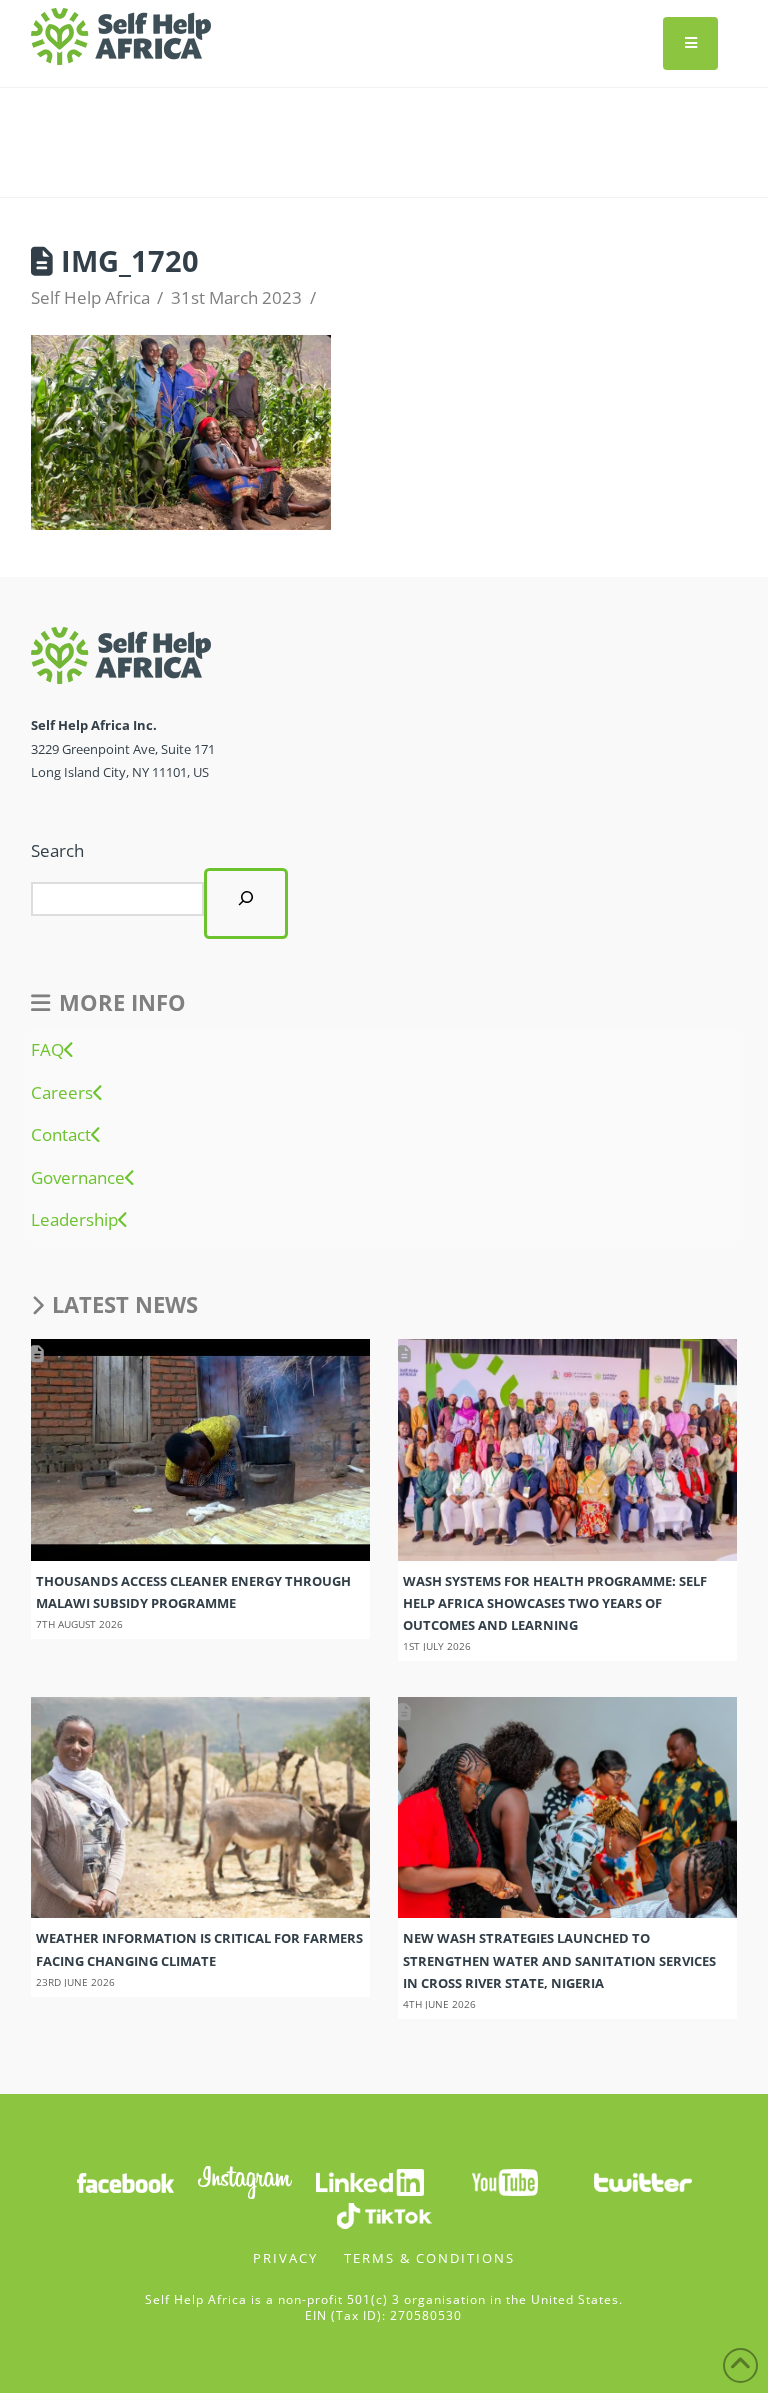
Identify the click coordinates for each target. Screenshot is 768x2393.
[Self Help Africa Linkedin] (367, 2181)
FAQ (47, 1050)
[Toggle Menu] (690, 43)
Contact (61, 1135)
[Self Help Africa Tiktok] (384, 2214)
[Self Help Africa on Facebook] (125, 2181)
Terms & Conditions (429, 2258)
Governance (78, 1178)
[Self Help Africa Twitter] (643, 2181)
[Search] (246, 903)
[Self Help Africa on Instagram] (246, 2181)
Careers (62, 1093)
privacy (285, 2258)
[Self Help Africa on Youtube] (505, 2181)
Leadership (74, 1220)
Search (57, 850)
